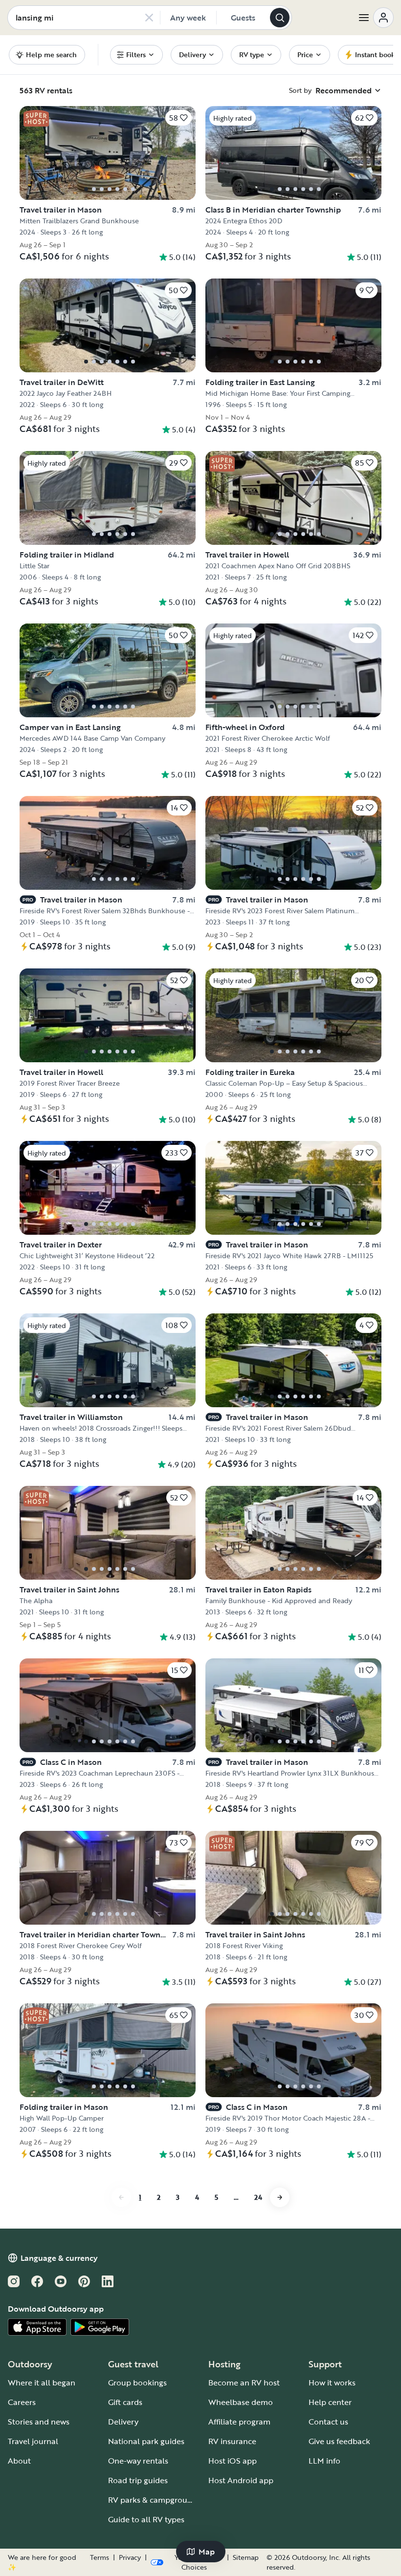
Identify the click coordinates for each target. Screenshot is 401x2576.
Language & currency (59, 2258)
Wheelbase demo (241, 2402)
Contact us (328, 2422)
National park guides (146, 2441)
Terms (100, 2557)
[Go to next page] (280, 2197)
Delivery (123, 2422)
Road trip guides (138, 2480)
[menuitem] (136, 55)
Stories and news (39, 2422)
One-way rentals (138, 2461)
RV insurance (232, 2441)
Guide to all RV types (146, 2519)
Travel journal (33, 2441)
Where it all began (42, 2383)
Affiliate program (239, 2422)
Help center (330, 2402)
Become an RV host (244, 2383)
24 (258, 2197)
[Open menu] (376, 18)
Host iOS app (233, 2461)
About (19, 2461)
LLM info (324, 2461)
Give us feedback (339, 2441)
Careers (22, 2402)
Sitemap (246, 2557)
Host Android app (241, 2480)
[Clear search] (149, 18)
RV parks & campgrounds (154, 2500)
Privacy (130, 2557)
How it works (332, 2383)
